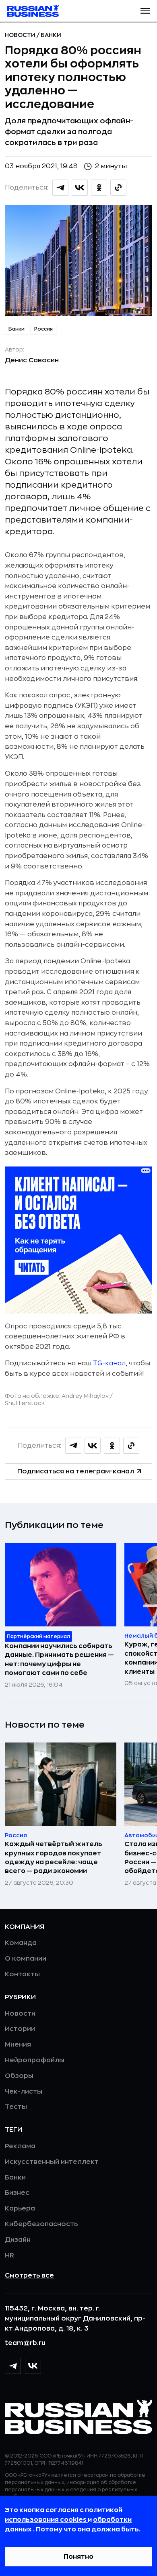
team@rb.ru (25, 2343)
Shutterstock (25, 1403)
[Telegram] (13, 2366)
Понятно (78, 2557)
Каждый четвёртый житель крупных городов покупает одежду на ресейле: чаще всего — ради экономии (54, 1858)
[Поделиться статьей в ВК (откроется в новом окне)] (80, 188)
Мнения (18, 2045)
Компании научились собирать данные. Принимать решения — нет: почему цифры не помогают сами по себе (59, 1660)
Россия (43, 329)
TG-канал (109, 1363)
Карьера (20, 2208)
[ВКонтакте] (33, 2366)
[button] (145, 11)
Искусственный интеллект (52, 2162)
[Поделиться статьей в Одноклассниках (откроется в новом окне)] (99, 188)
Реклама (20, 2146)
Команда (21, 1943)
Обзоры (19, 2076)
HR (9, 2255)
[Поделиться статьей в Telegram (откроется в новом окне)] (60, 188)
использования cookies (46, 2520)
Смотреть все (29, 2276)
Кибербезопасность (41, 2224)
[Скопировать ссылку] (118, 188)
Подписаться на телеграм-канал (76, 1471)
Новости (21, 35)
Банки (51, 35)
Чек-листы (24, 2092)
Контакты (22, 1974)
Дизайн (18, 2240)
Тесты (16, 2107)
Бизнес (17, 2193)
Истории (20, 2029)
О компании (26, 1959)
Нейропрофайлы (35, 2060)
